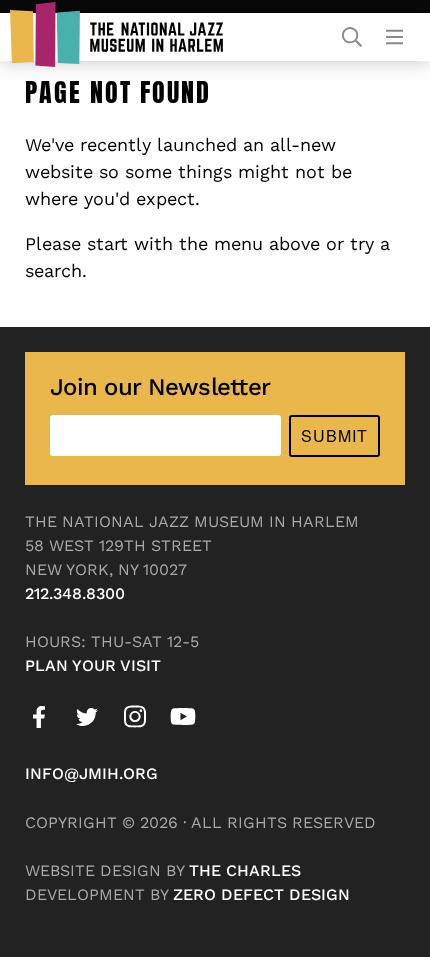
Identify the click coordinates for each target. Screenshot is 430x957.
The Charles (245, 870)
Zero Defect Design (261, 894)
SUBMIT (334, 435)
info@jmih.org (91, 773)
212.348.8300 (75, 593)
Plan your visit (93, 665)
